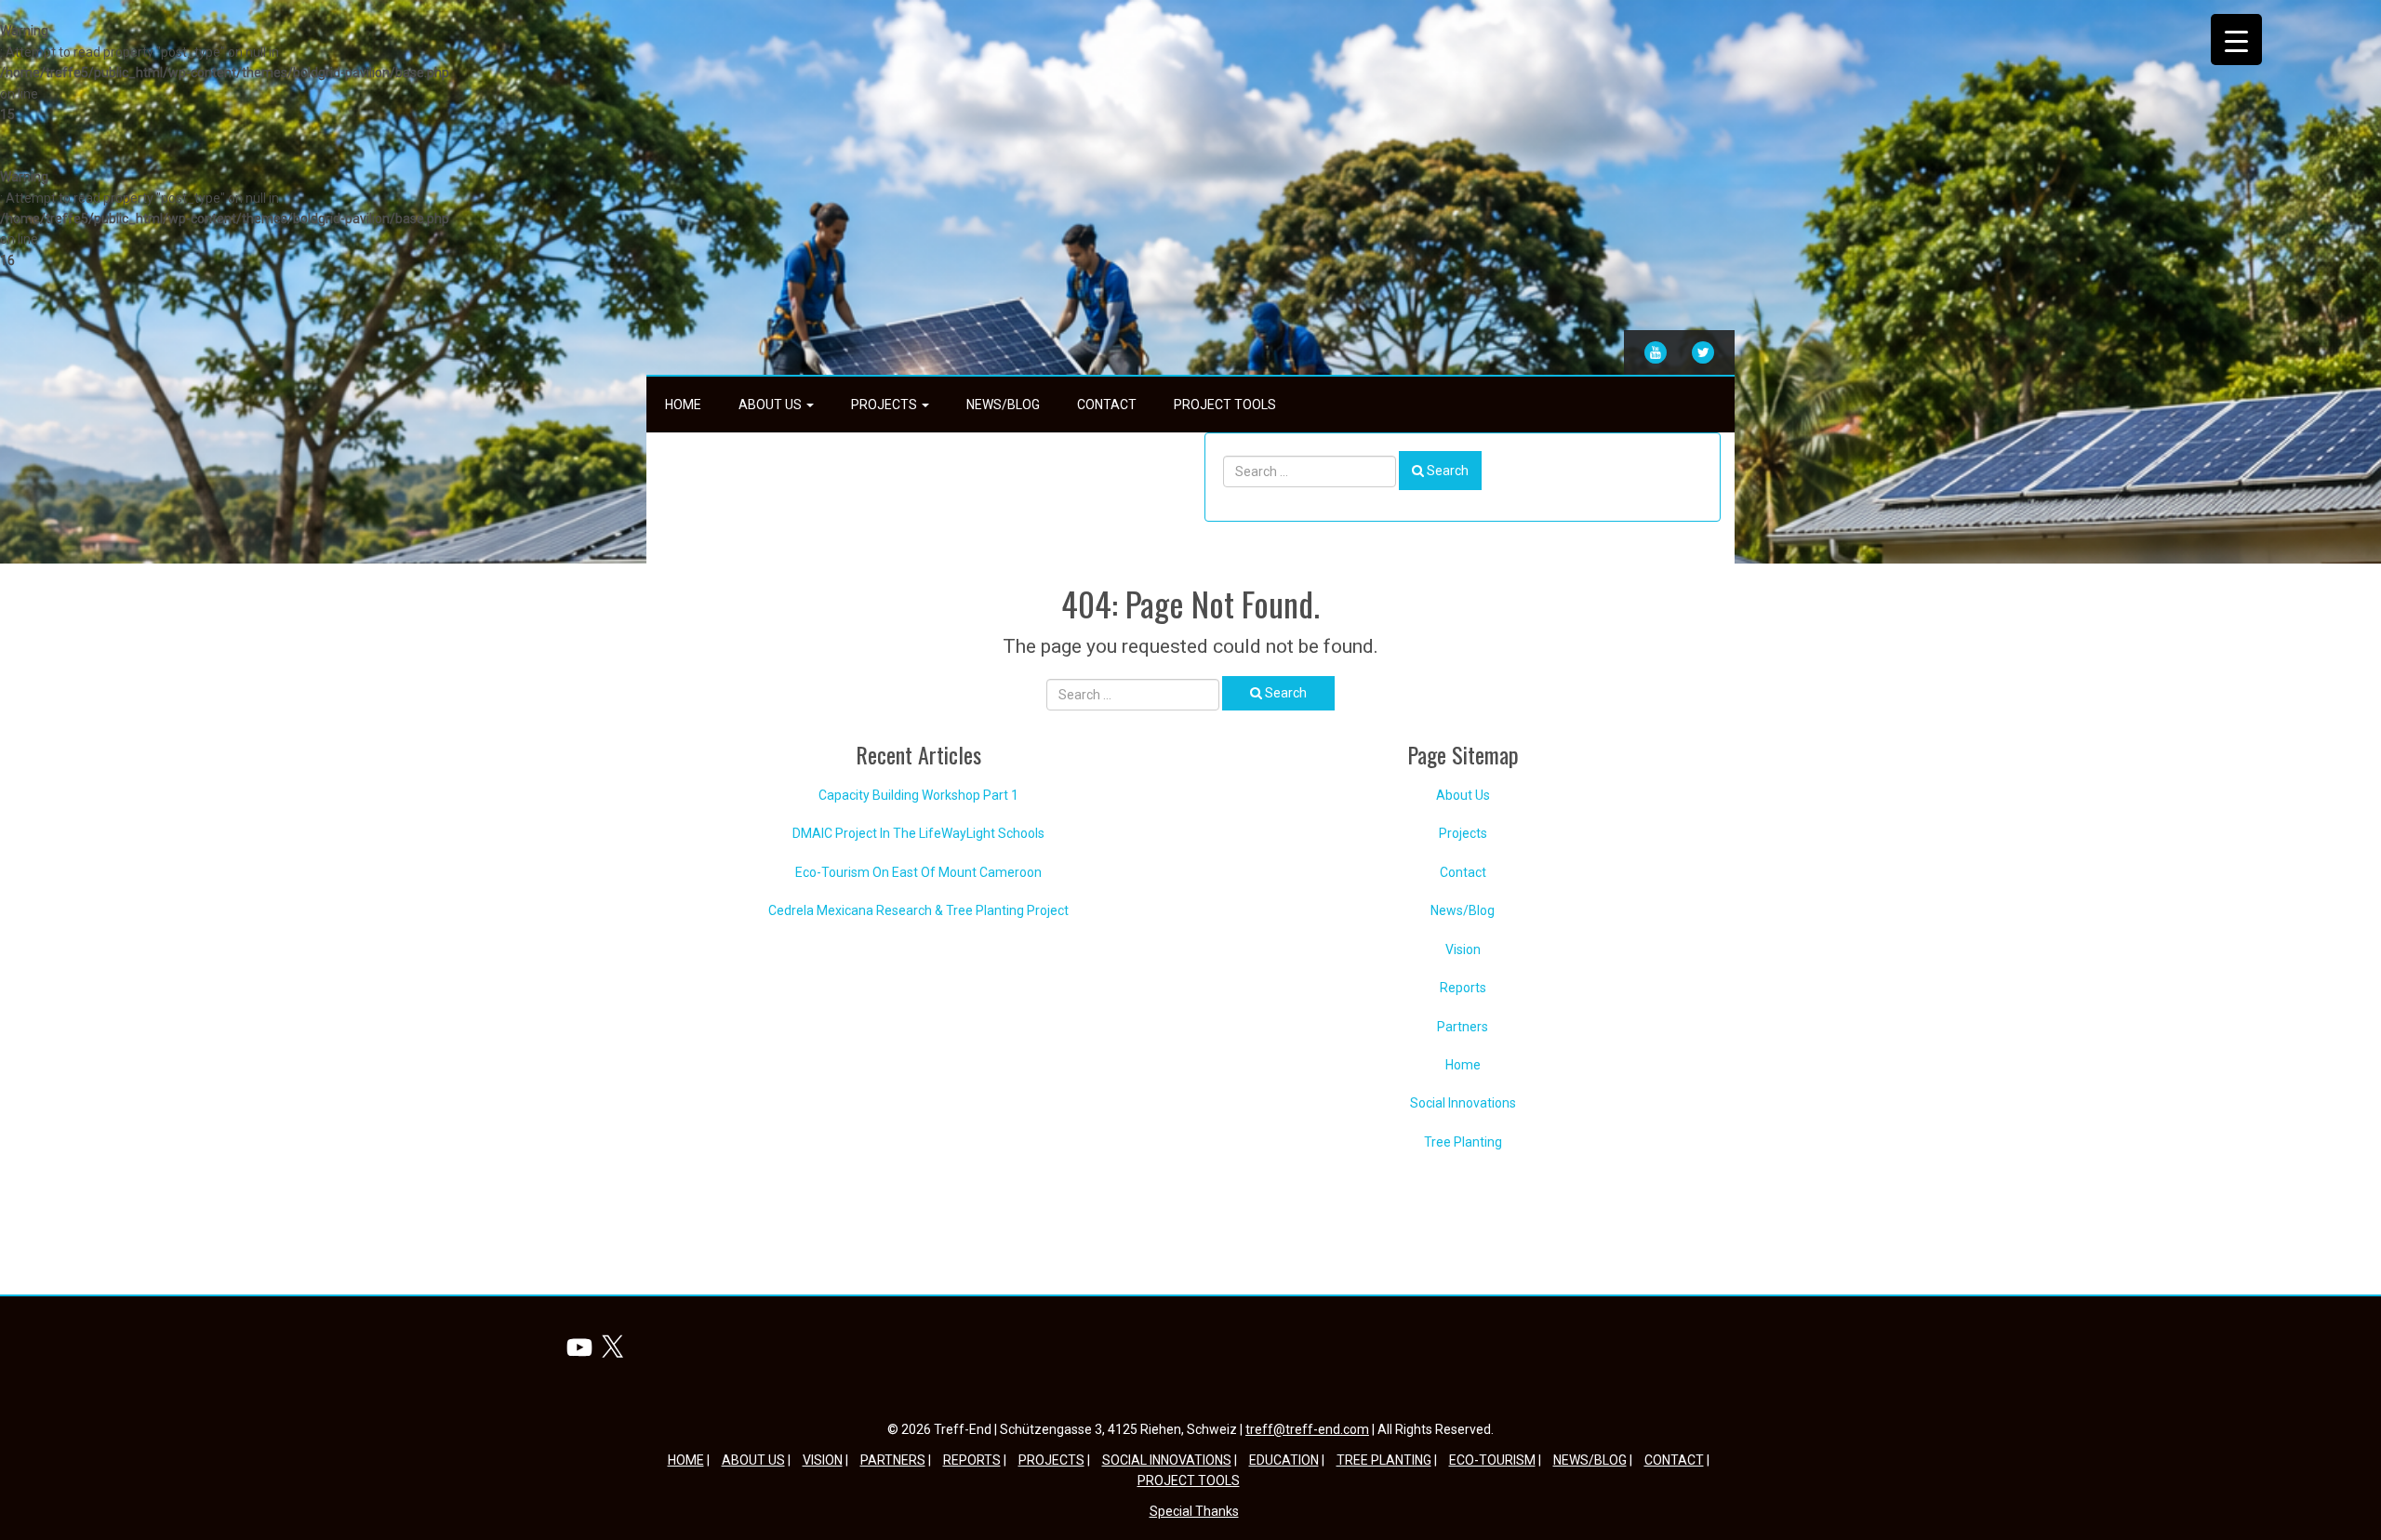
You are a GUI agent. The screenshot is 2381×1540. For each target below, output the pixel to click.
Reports (1463, 988)
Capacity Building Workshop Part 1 (918, 795)
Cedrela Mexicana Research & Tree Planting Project (918, 910)
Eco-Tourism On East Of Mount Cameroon (918, 872)
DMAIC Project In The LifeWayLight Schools (918, 833)
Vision (1463, 949)
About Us (771, 405)
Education (1284, 1460)
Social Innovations (1463, 1103)
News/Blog (1003, 405)
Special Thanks (1194, 1511)
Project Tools (1225, 405)
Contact (1107, 405)
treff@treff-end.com (1307, 1429)
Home (683, 405)
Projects (885, 405)
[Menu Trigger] (2236, 40)
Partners (1463, 1027)
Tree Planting (1463, 1142)
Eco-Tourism (1492, 1460)
